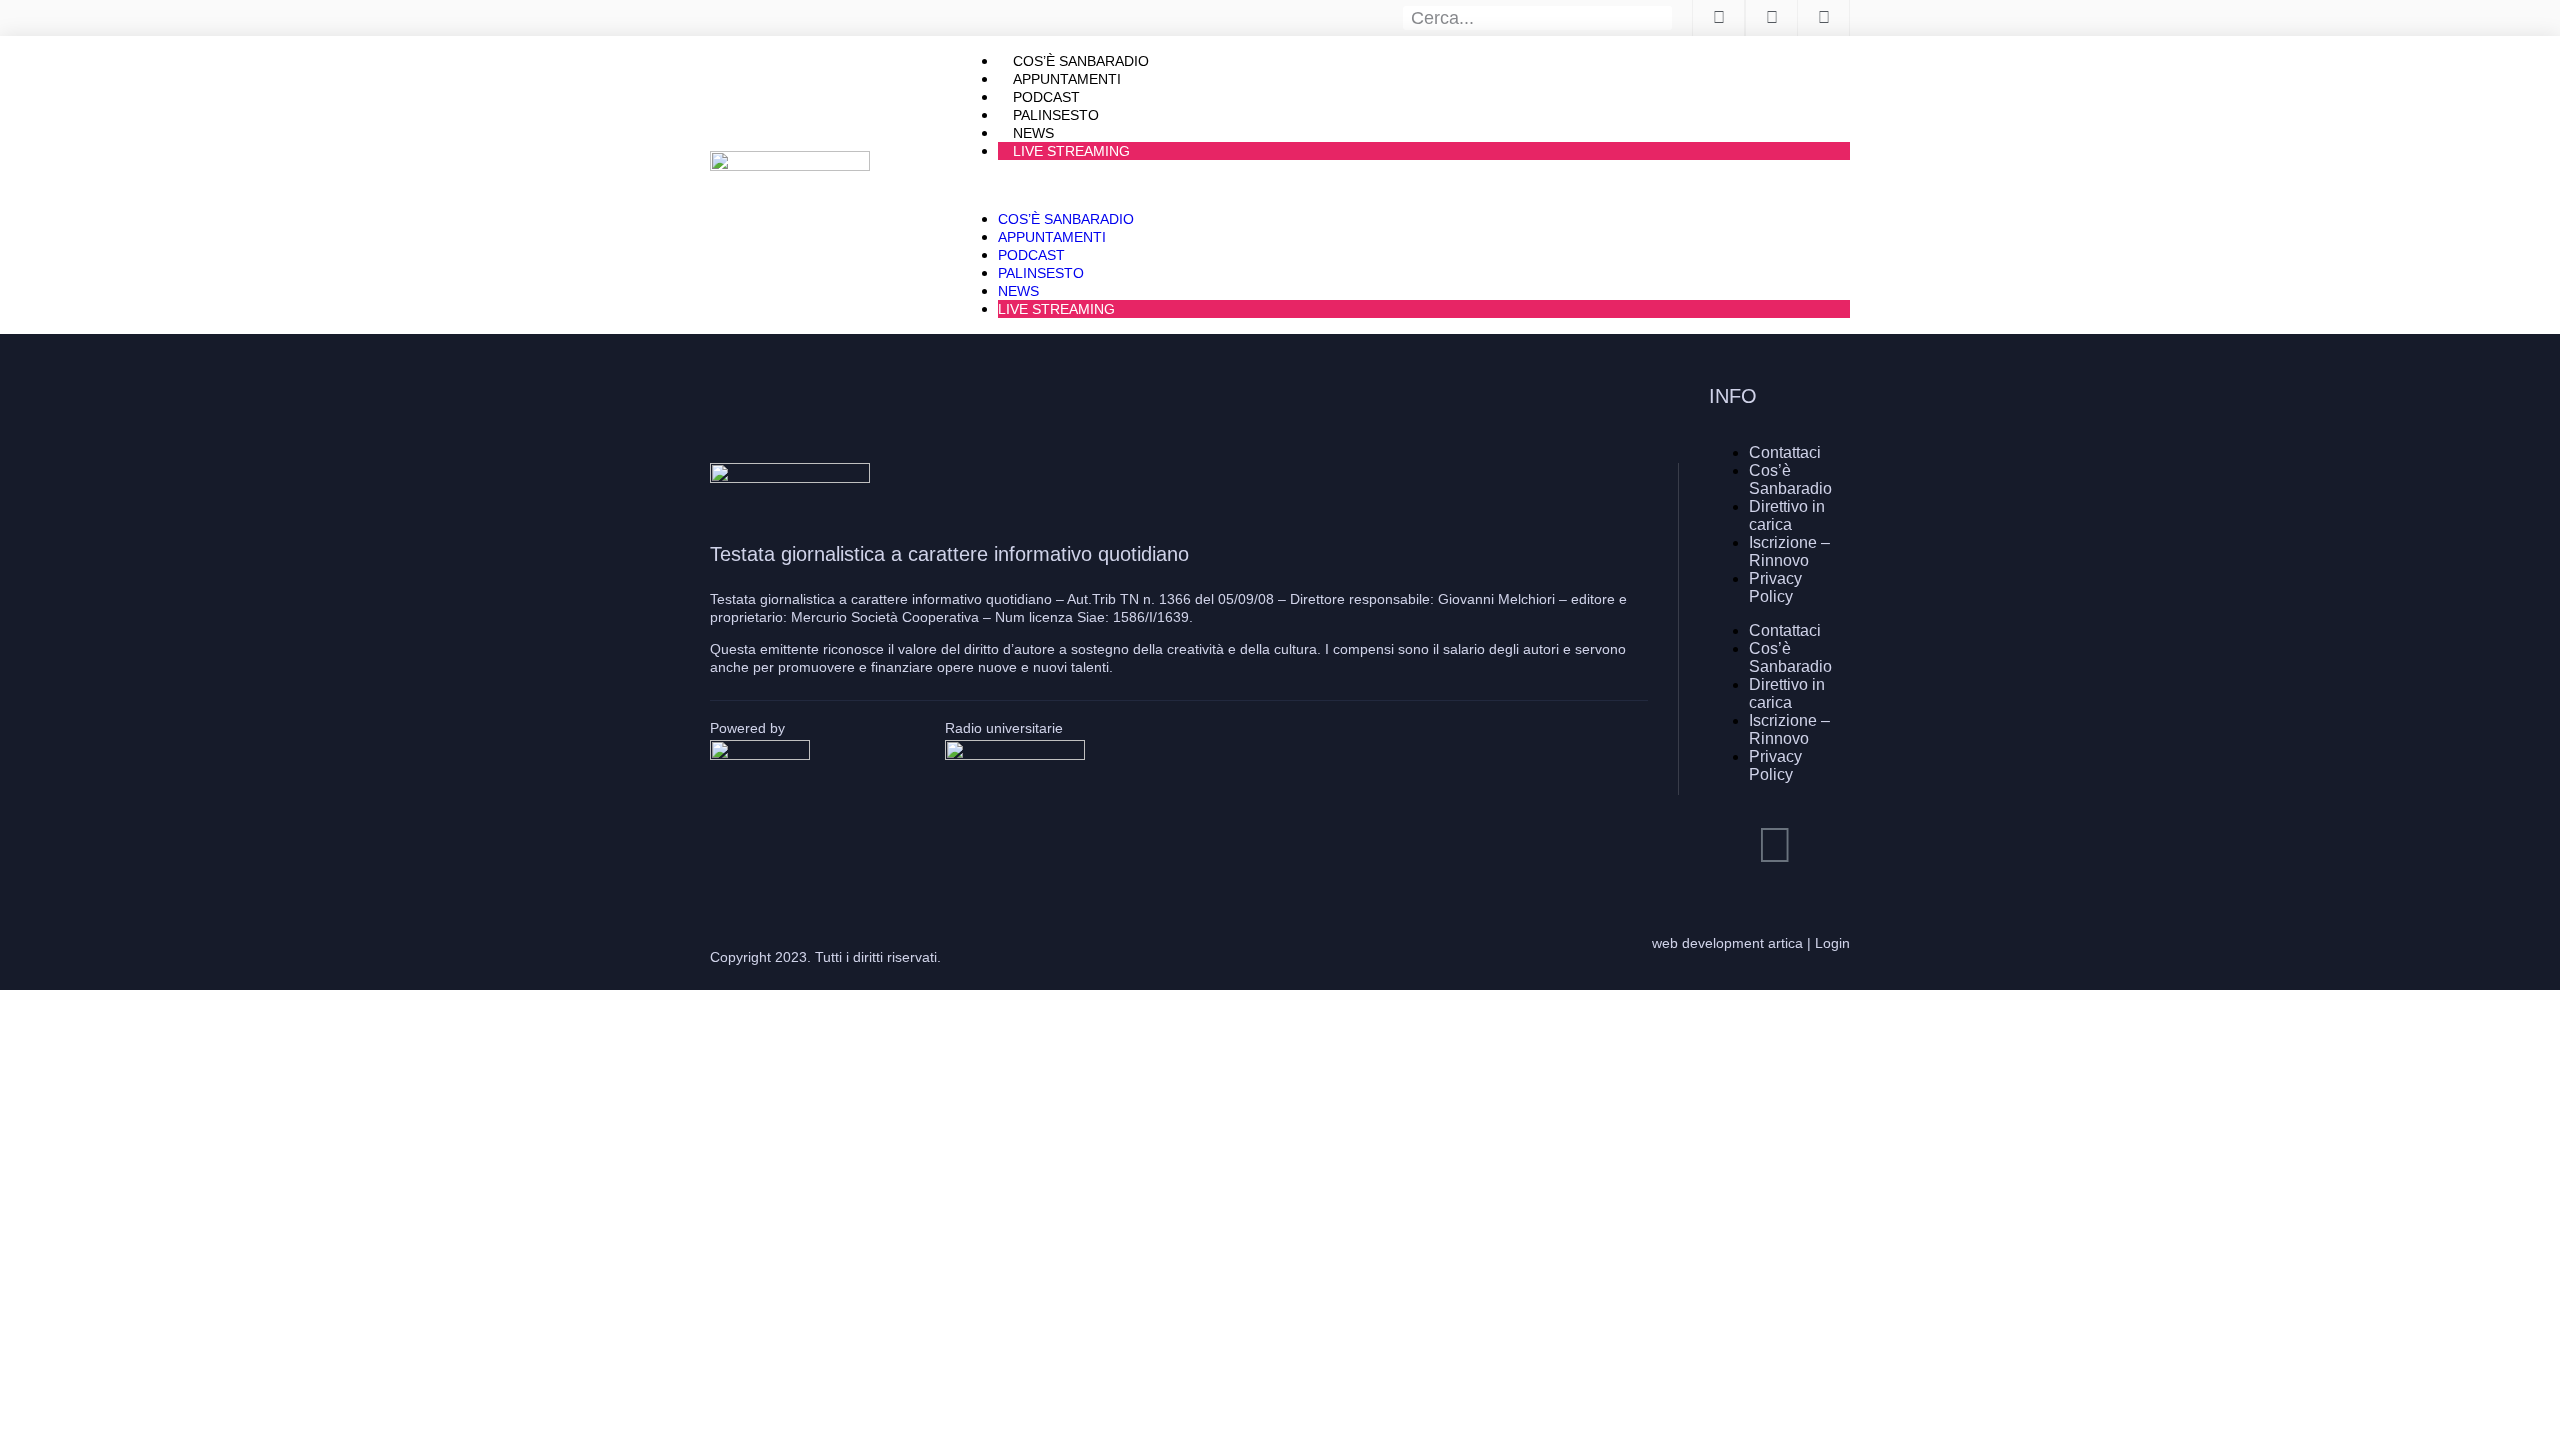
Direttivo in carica (1787, 515)
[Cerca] (1661, 18)
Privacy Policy (1775, 587)
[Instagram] (1775, 845)
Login (1832, 943)
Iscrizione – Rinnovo (1789, 551)
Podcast (1031, 255)
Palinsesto (1041, 273)
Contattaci (1785, 452)
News (1018, 291)
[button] (1404, 185)
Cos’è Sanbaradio (1066, 219)
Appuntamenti (1052, 237)
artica (1785, 943)
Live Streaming (1071, 151)
